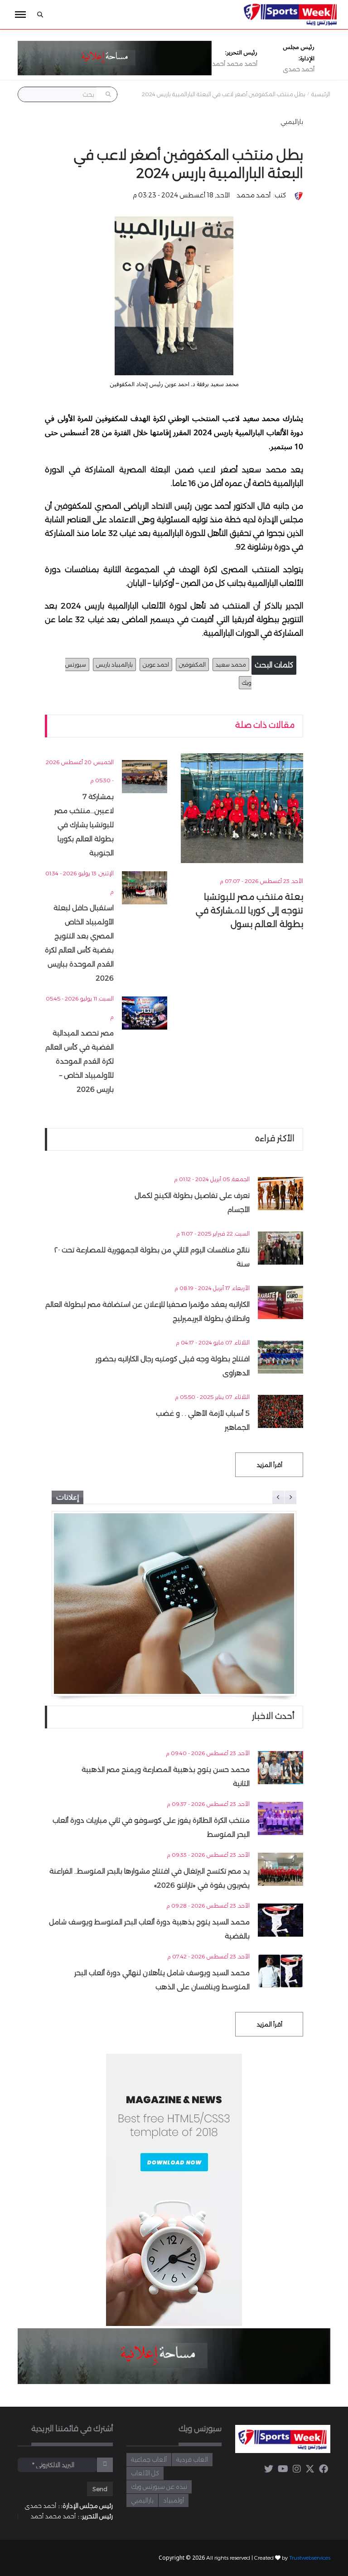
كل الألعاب (145, 2473)
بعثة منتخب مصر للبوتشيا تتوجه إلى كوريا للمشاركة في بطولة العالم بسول (249, 910)
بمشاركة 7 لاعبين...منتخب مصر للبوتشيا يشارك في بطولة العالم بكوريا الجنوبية (84, 825)
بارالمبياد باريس (114, 665)
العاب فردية (192, 2459)
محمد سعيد (231, 665)
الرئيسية (321, 94)
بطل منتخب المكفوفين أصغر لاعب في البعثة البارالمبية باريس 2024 (224, 94)
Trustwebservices (310, 2558)
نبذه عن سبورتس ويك (159, 2487)
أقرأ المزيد (269, 1465)
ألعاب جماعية (149, 2459)
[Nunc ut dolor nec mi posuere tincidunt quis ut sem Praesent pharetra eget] (174, 1604)
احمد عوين (156, 665)
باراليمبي (292, 122)
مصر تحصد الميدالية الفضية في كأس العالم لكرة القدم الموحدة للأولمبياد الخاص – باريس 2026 (80, 1061)
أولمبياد (174, 2500)
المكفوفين (192, 665)
